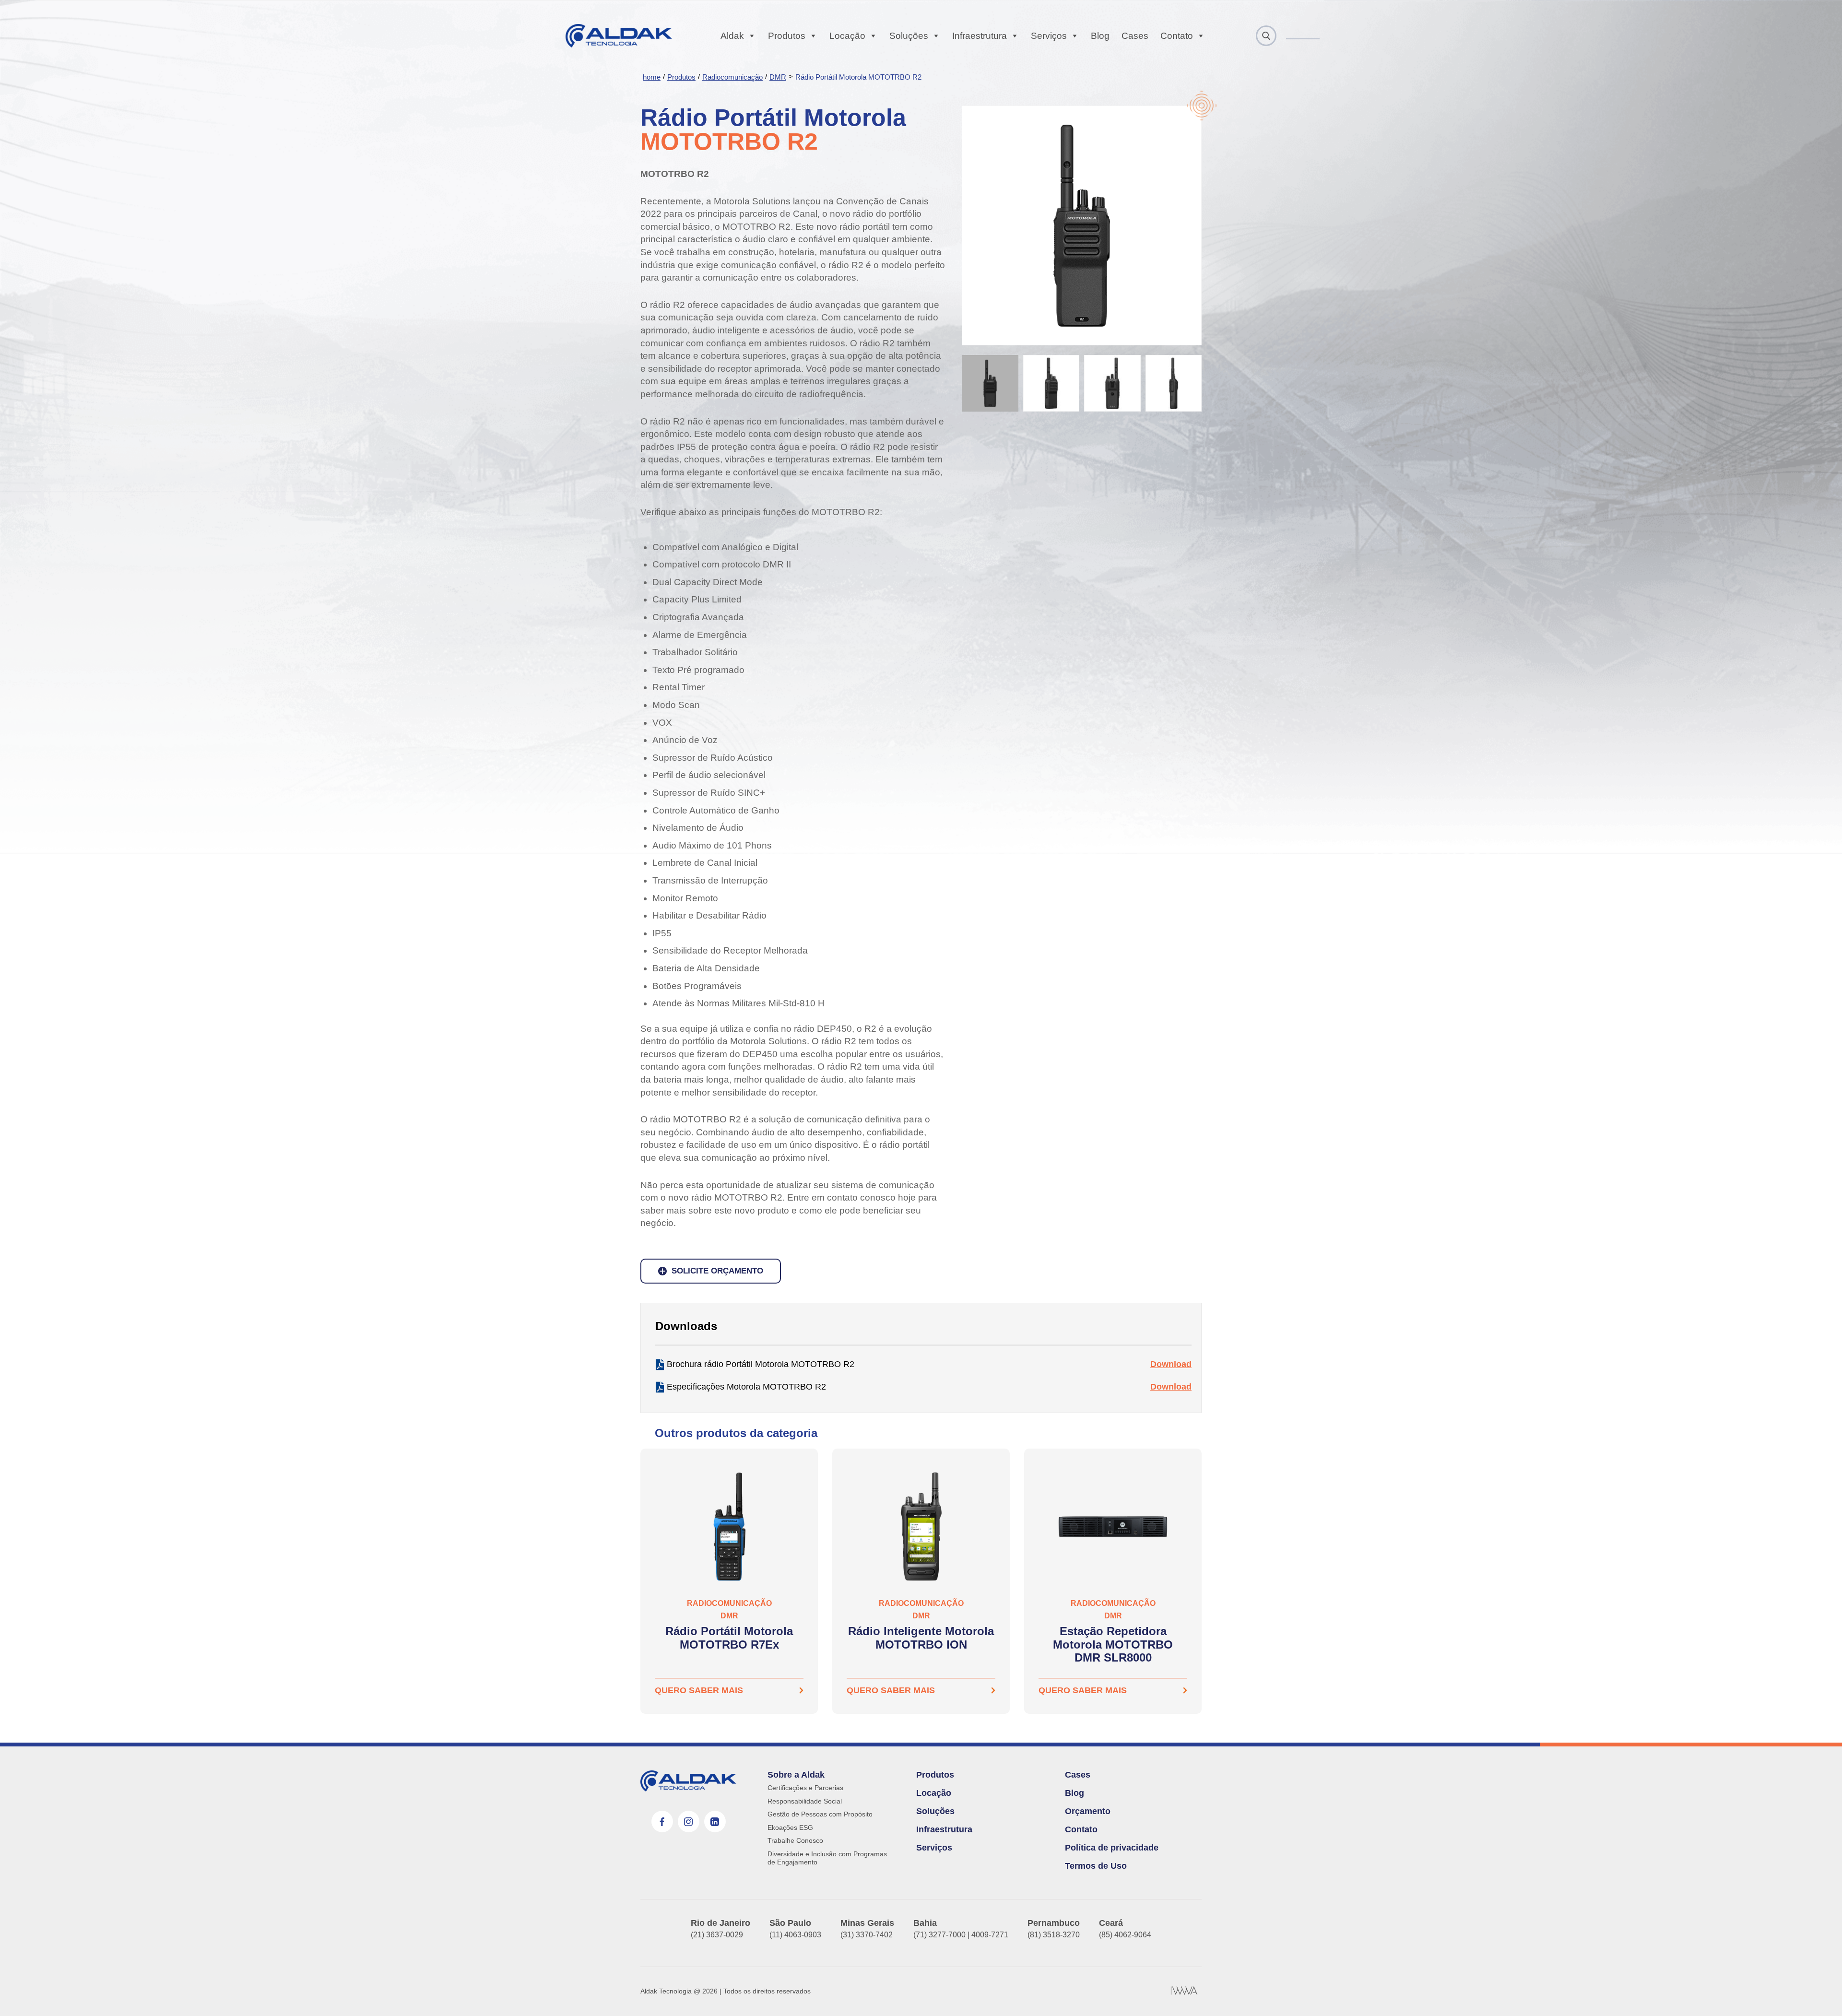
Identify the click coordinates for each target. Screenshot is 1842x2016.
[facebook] (662, 1821)
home (652, 77)
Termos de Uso (1096, 1866)
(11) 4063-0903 (795, 1935)
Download (1171, 1364)
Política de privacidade (1112, 1848)
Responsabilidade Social (805, 1801)
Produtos (787, 36)
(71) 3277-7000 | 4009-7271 (961, 1935)
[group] (729, 1581)
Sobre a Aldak (796, 1775)
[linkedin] (715, 1821)
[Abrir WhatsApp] (1818, 1992)
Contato (1177, 36)
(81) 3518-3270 (1054, 1935)
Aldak (732, 36)
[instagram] (689, 1821)
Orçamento (1088, 1811)
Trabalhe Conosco (795, 1840)
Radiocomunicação (732, 77)
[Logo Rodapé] (688, 1781)
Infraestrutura (980, 36)
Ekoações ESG (790, 1827)
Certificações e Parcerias (805, 1788)
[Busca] (1266, 36)
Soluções (909, 36)
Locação (847, 36)
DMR (778, 77)
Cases (1135, 36)
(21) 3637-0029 (717, 1935)
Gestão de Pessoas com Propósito (820, 1814)
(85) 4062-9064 (1125, 1935)
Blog (1100, 36)
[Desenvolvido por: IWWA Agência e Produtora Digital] (1184, 1992)
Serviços (1049, 36)
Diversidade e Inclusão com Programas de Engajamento (827, 1858)
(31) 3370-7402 (867, 1935)
